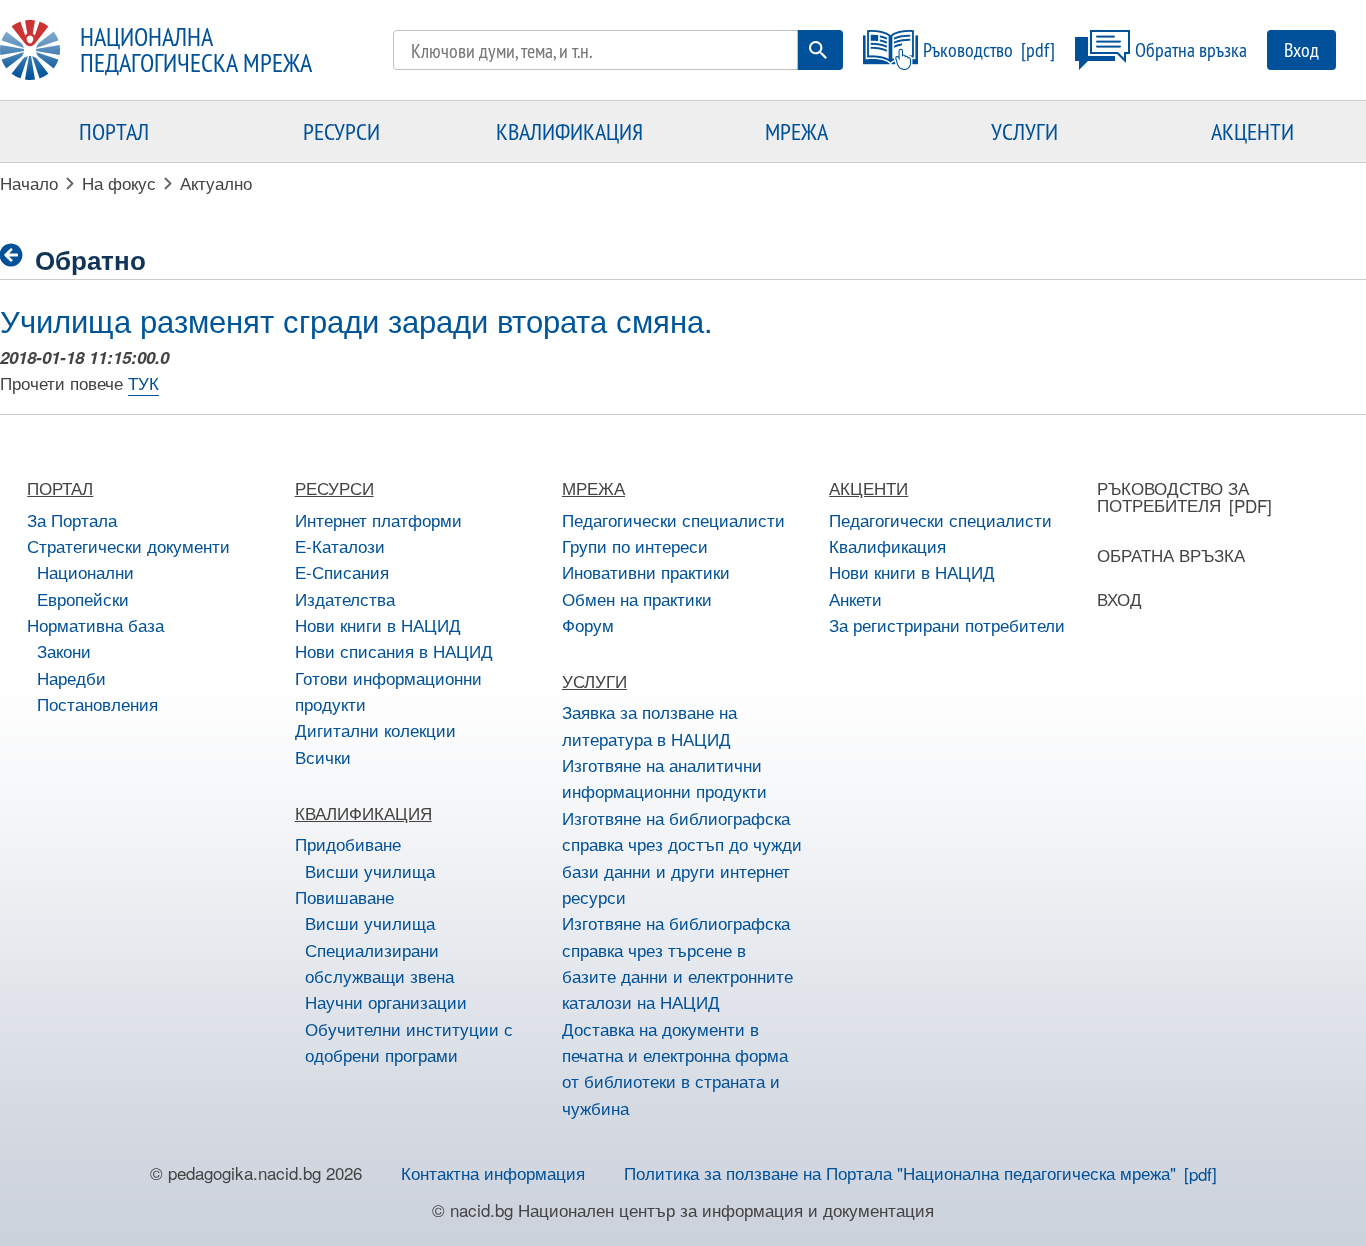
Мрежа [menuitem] (796, 131)
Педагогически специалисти (673, 519)
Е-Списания (342, 571)
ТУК (143, 382)
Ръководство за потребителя (1173, 496)
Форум (588, 624)
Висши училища (370, 870)
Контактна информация (493, 1172)
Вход (1301, 49)
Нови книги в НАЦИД (378, 624)
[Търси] (818, 50)
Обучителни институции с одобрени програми (409, 1041)
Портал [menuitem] (114, 131)
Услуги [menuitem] (1024, 131)
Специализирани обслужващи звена (379, 962)
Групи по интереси (635, 545)
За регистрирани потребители (947, 624)
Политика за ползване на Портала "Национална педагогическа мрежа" (900, 1172)
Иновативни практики (646, 571)
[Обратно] (17, 255)
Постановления (97, 703)
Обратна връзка (1191, 49)
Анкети (855, 598)
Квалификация (887, 545)
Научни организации (386, 1001)
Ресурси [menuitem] (341, 131)
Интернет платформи (378, 519)
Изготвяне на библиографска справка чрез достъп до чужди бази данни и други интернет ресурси (682, 857)
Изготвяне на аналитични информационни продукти (664, 777)
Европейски (83, 598)
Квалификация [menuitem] (569, 131)
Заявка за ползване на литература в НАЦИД (649, 724)
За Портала (72, 519)
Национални (85, 571)
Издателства (345, 598)
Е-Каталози (340, 545)
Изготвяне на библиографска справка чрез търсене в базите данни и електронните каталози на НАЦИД (677, 962)
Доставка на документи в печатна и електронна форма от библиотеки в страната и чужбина (675, 1068)
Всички (323, 756)
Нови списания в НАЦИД (394, 650)
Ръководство (968, 49)
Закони (64, 650)
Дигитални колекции (375, 729)
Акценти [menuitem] (1252, 131)
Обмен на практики (637, 598)
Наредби (71, 677)
